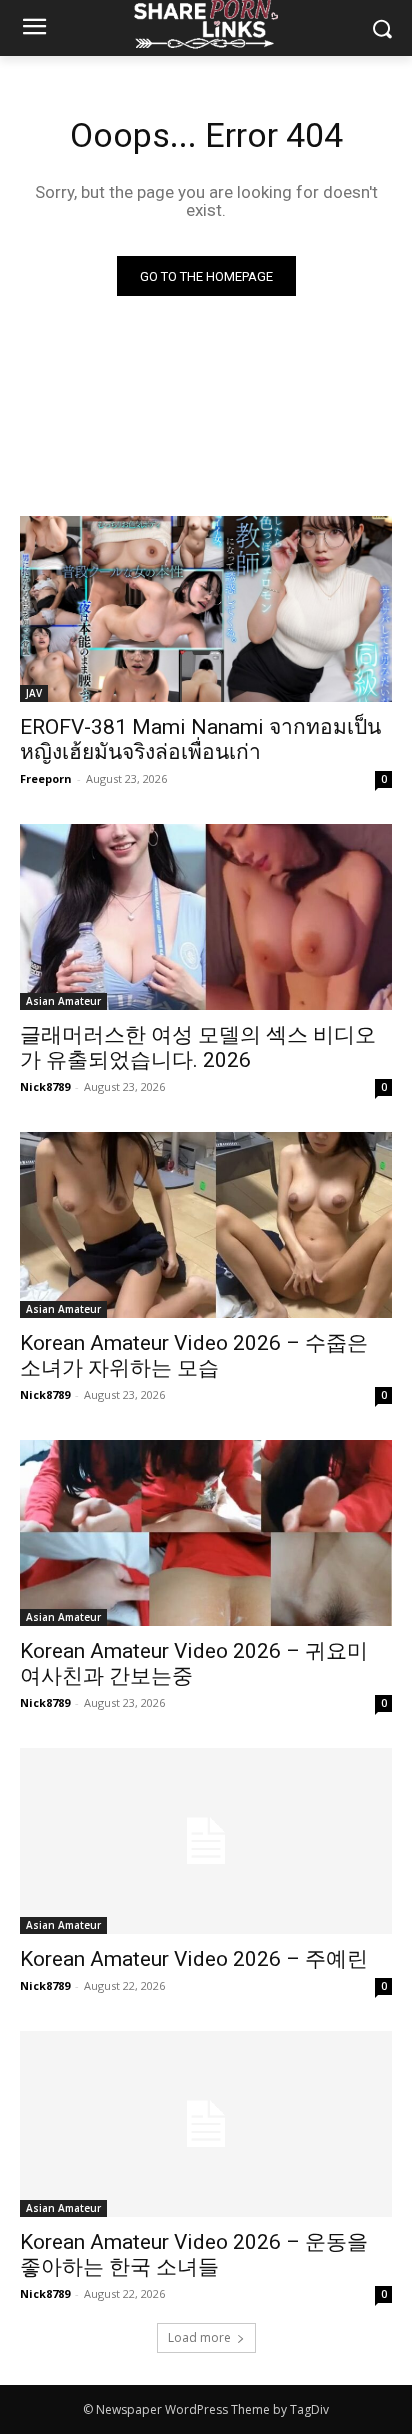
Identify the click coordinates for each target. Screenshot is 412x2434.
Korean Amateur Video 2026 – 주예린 (194, 1959)
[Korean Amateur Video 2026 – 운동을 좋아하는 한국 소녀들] (206, 2124)
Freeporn (46, 778)
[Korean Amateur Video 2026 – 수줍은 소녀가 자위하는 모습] (206, 1225)
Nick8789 (45, 1086)
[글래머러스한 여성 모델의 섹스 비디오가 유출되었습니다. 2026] (206, 917)
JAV (34, 693)
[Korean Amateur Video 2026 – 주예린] (206, 1841)
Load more (199, 2337)
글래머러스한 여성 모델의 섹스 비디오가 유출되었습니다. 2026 (198, 1047)
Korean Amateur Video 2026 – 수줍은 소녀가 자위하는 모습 (194, 1355)
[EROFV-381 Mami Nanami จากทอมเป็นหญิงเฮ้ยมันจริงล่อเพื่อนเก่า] (206, 609)
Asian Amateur (63, 1001)
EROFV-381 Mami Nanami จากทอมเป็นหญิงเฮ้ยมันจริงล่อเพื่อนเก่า (200, 739)
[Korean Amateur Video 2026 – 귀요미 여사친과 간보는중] (206, 1533)
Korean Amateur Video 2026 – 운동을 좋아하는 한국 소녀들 (194, 2254)
